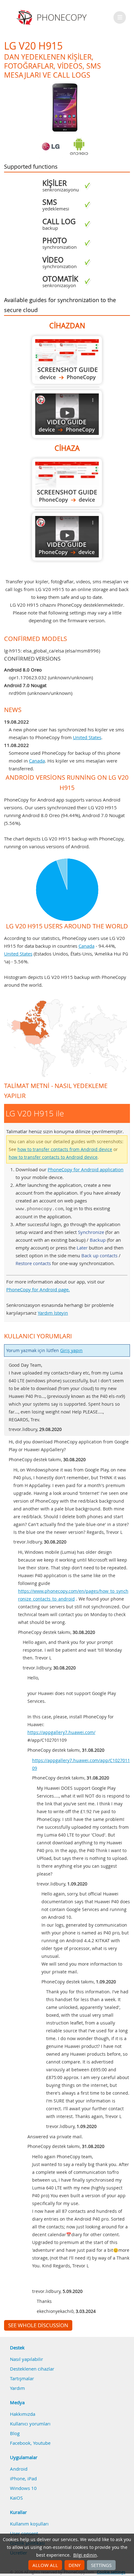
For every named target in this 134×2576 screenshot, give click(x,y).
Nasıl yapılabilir (26, 2359)
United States (87, 737)
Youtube (42, 2443)
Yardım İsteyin (53, 1313)
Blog (15, 2433)
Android (19, 2469)
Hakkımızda (23, 2414)
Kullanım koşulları (29, 2524)
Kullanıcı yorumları (30, 2424)
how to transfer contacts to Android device (53, 1157)
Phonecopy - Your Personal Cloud (53, 17)
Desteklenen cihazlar (32, 2369)
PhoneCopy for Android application (86, 1169)
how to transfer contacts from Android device (65, 1149)
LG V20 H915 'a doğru (67, 482)
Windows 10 (23, 2488)
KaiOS (16, 2498)
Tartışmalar (22, 2378)
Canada (37, 761)
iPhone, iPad (23, 2478)
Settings (101, 2565)
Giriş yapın (71, 1351)
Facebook (20, 2443)
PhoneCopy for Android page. (38, 1289)
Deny (74, 2565)
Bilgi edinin (85, 2555)
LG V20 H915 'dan (67, 360)
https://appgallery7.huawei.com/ (61, 1732)
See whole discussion (38, 2325)
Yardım (17, 2388)
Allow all (45, 2565)
